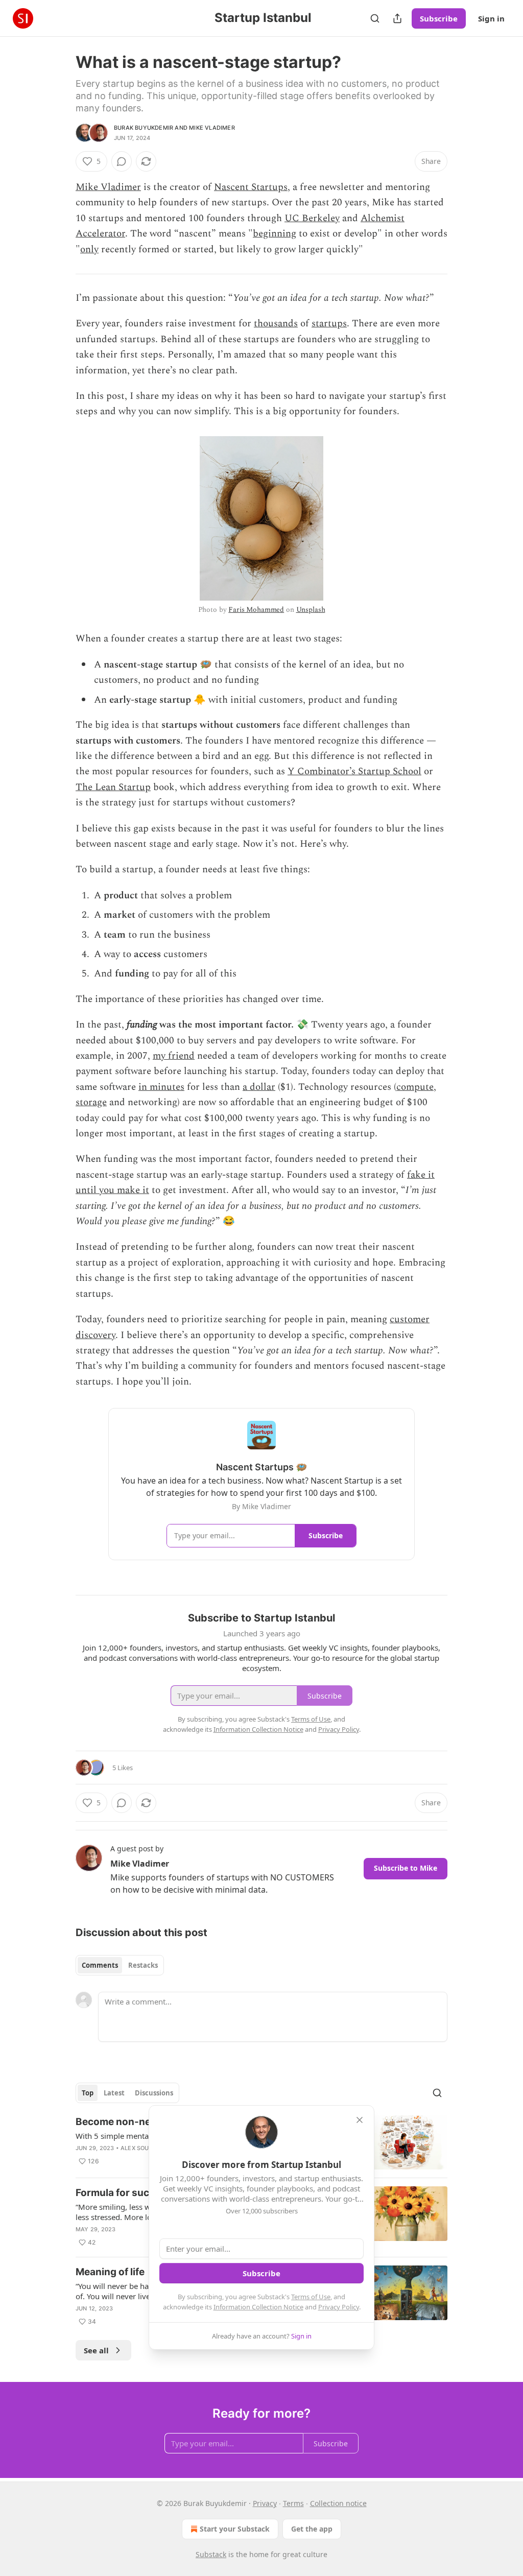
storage (91, 1102)
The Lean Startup (113, 787)
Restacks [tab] (143, 1965)
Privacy (265, 2503)
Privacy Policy (339, 2307)
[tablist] (120, 1965)
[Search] (375, 18)
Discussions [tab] (154, 2093)
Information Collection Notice (258, 2307)
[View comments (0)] (122, 161)
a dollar (259, 1087)
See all (96, 2350)
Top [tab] (88, 2093)
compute (415, 1087)
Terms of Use (311, 2297)
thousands (276, 324)
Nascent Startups (251, 187)
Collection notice (338, 2503)
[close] (360, 2120)
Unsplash (311, 610)
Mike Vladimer (212, 128)
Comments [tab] (100, 1965)
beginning (275, 234)
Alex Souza (139, 2148)
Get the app (312, 2529)
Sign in (491, 18)
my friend (174, 1056)
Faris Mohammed (256, 610)
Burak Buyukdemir (144, 128)
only (89, 249)
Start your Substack (235, 2529)
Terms (293, 2503)
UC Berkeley (312, 218)
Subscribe (439, 18)
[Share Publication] (397, 18)
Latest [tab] (114, 2093)
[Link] (61, 1579)
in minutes (161, 1087)
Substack (211, 2554)
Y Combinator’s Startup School (354, 771)
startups (329, 324)
